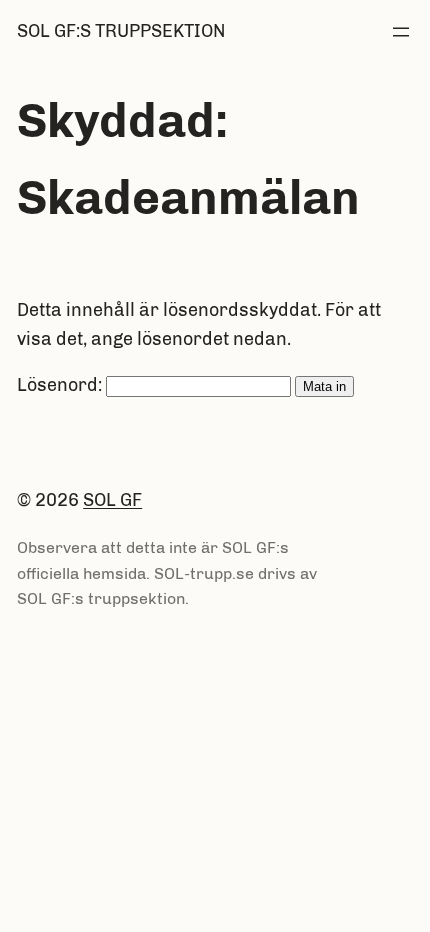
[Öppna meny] (401, 32)
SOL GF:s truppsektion (121, 31)
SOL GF (112, 500)
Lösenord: (61, 385)
